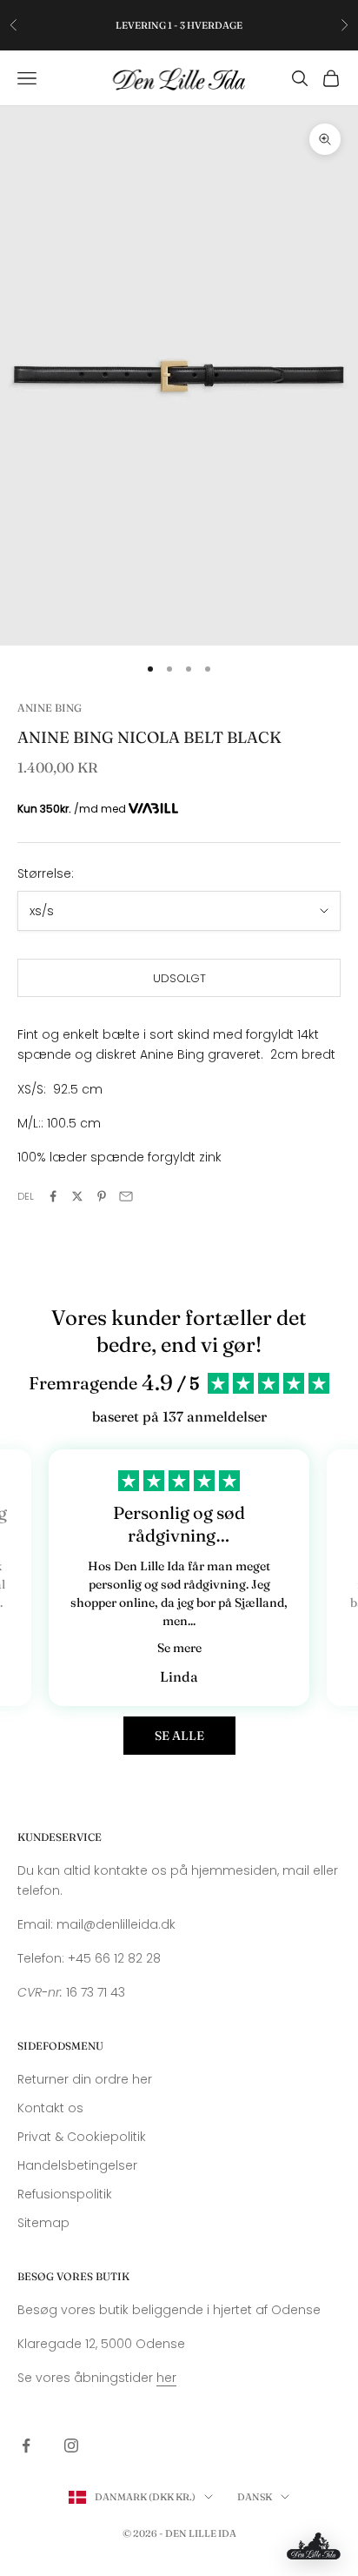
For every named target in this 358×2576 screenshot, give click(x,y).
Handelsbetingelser (77, 2165)
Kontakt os (50, 2108)
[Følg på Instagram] (71, 2446)
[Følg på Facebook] (26, 2446)
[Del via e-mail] (126, 1196)
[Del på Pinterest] (102, 1196)
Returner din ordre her (85, 2079)
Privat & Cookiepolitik (82, 2137)
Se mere (179, 1648)
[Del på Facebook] (53, 1196)
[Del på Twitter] (77, 1196)
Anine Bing (50, 708)
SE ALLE (179, 1736)
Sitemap (43, 2223)
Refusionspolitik (65, 2194)
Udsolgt (179, 978)
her (166, 2378)
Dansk (255, 2497)
